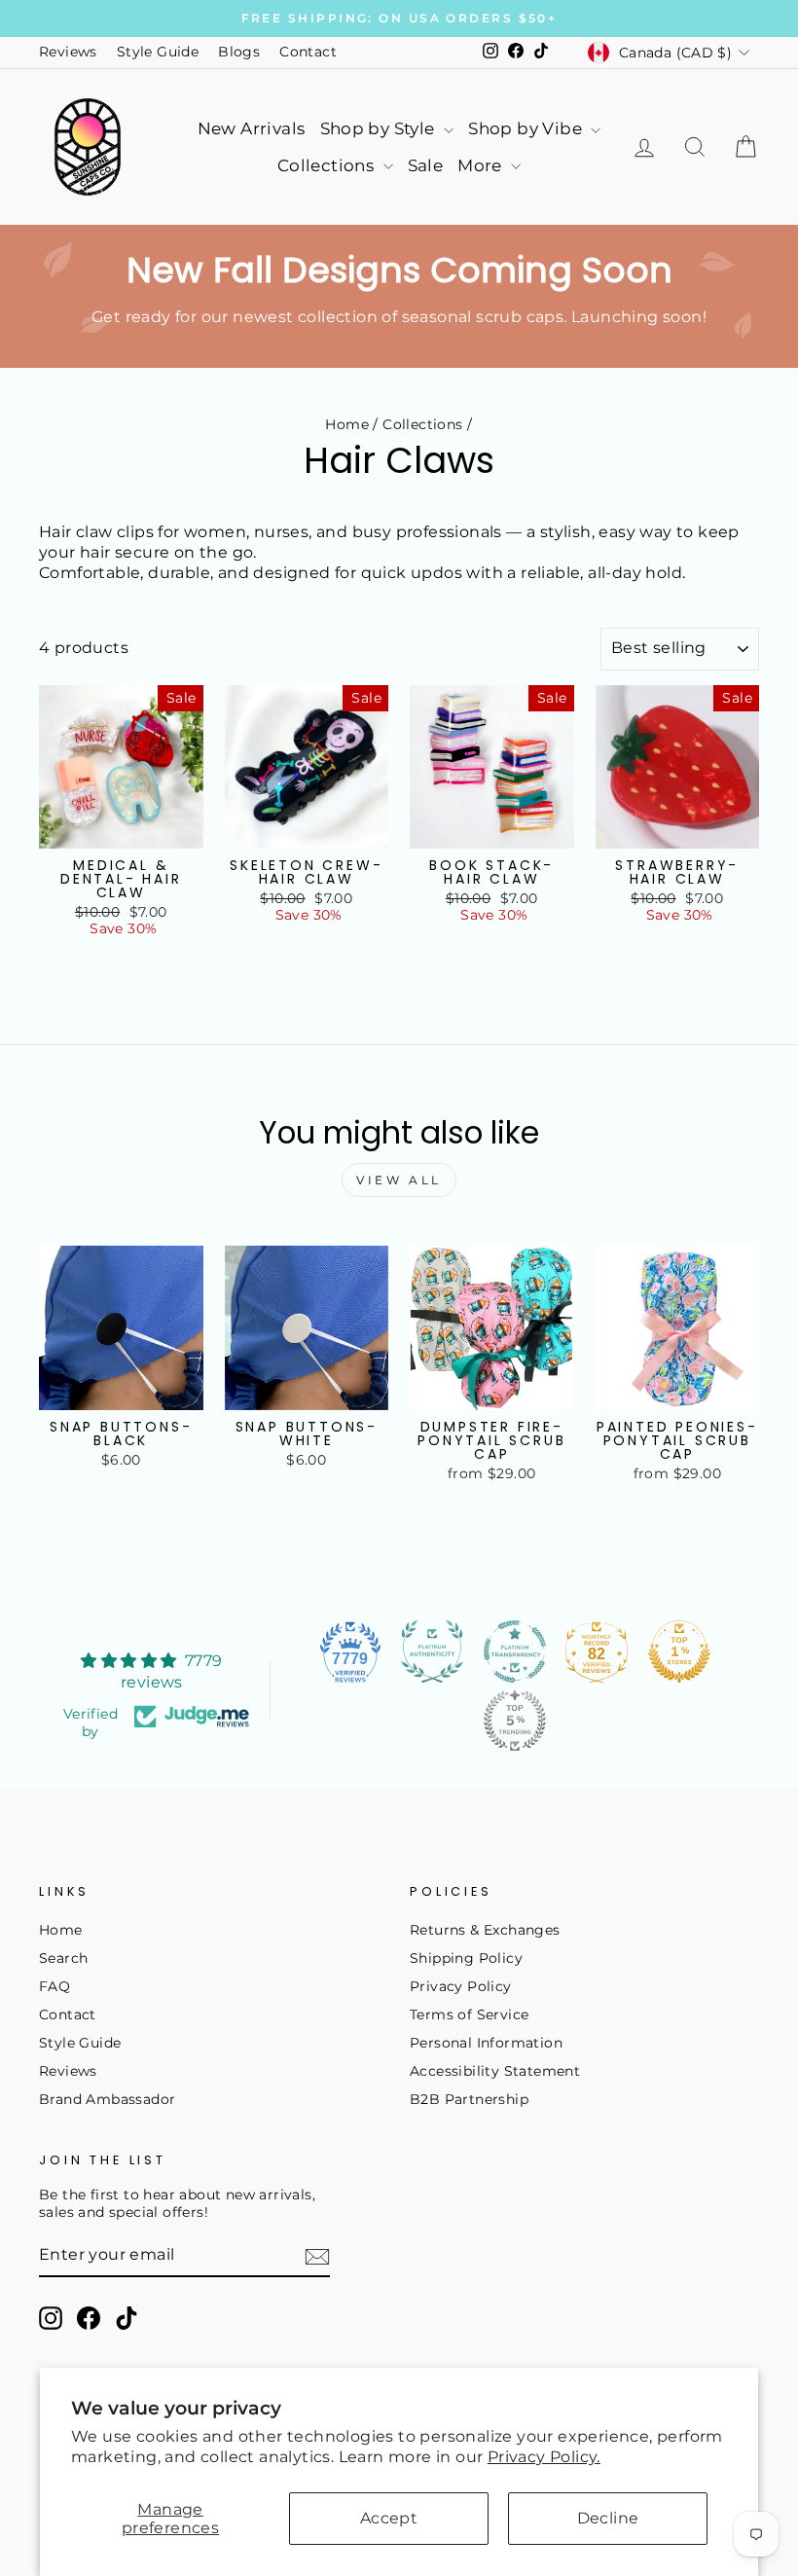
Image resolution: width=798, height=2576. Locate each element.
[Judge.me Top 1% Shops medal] (679, 1651)
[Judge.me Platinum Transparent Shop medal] (515, 1651)
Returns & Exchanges (485, 1930)
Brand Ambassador (107, 2099)
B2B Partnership (469, 2099)
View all (399, 1180)
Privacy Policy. (544, 2457)
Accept (389, 2518)
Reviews (68, 52)
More (482, 165)
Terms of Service (469, 2014)
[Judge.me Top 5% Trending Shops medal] (515, 1721)
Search (63, 1958)
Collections (328, 165)
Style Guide (158, 52)
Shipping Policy (466, 1958)
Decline (608, 2518)
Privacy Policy (461, 1986)
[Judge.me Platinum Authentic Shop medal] (432, 1651)
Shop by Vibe (527, 128)
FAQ (54, 1986)
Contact (308, 52)
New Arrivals (252, 128)
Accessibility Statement (495, 2071)
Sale (426, 165)
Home (347, 424)
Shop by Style (380, 128)
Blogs (239, 52)
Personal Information (486, 2043)
